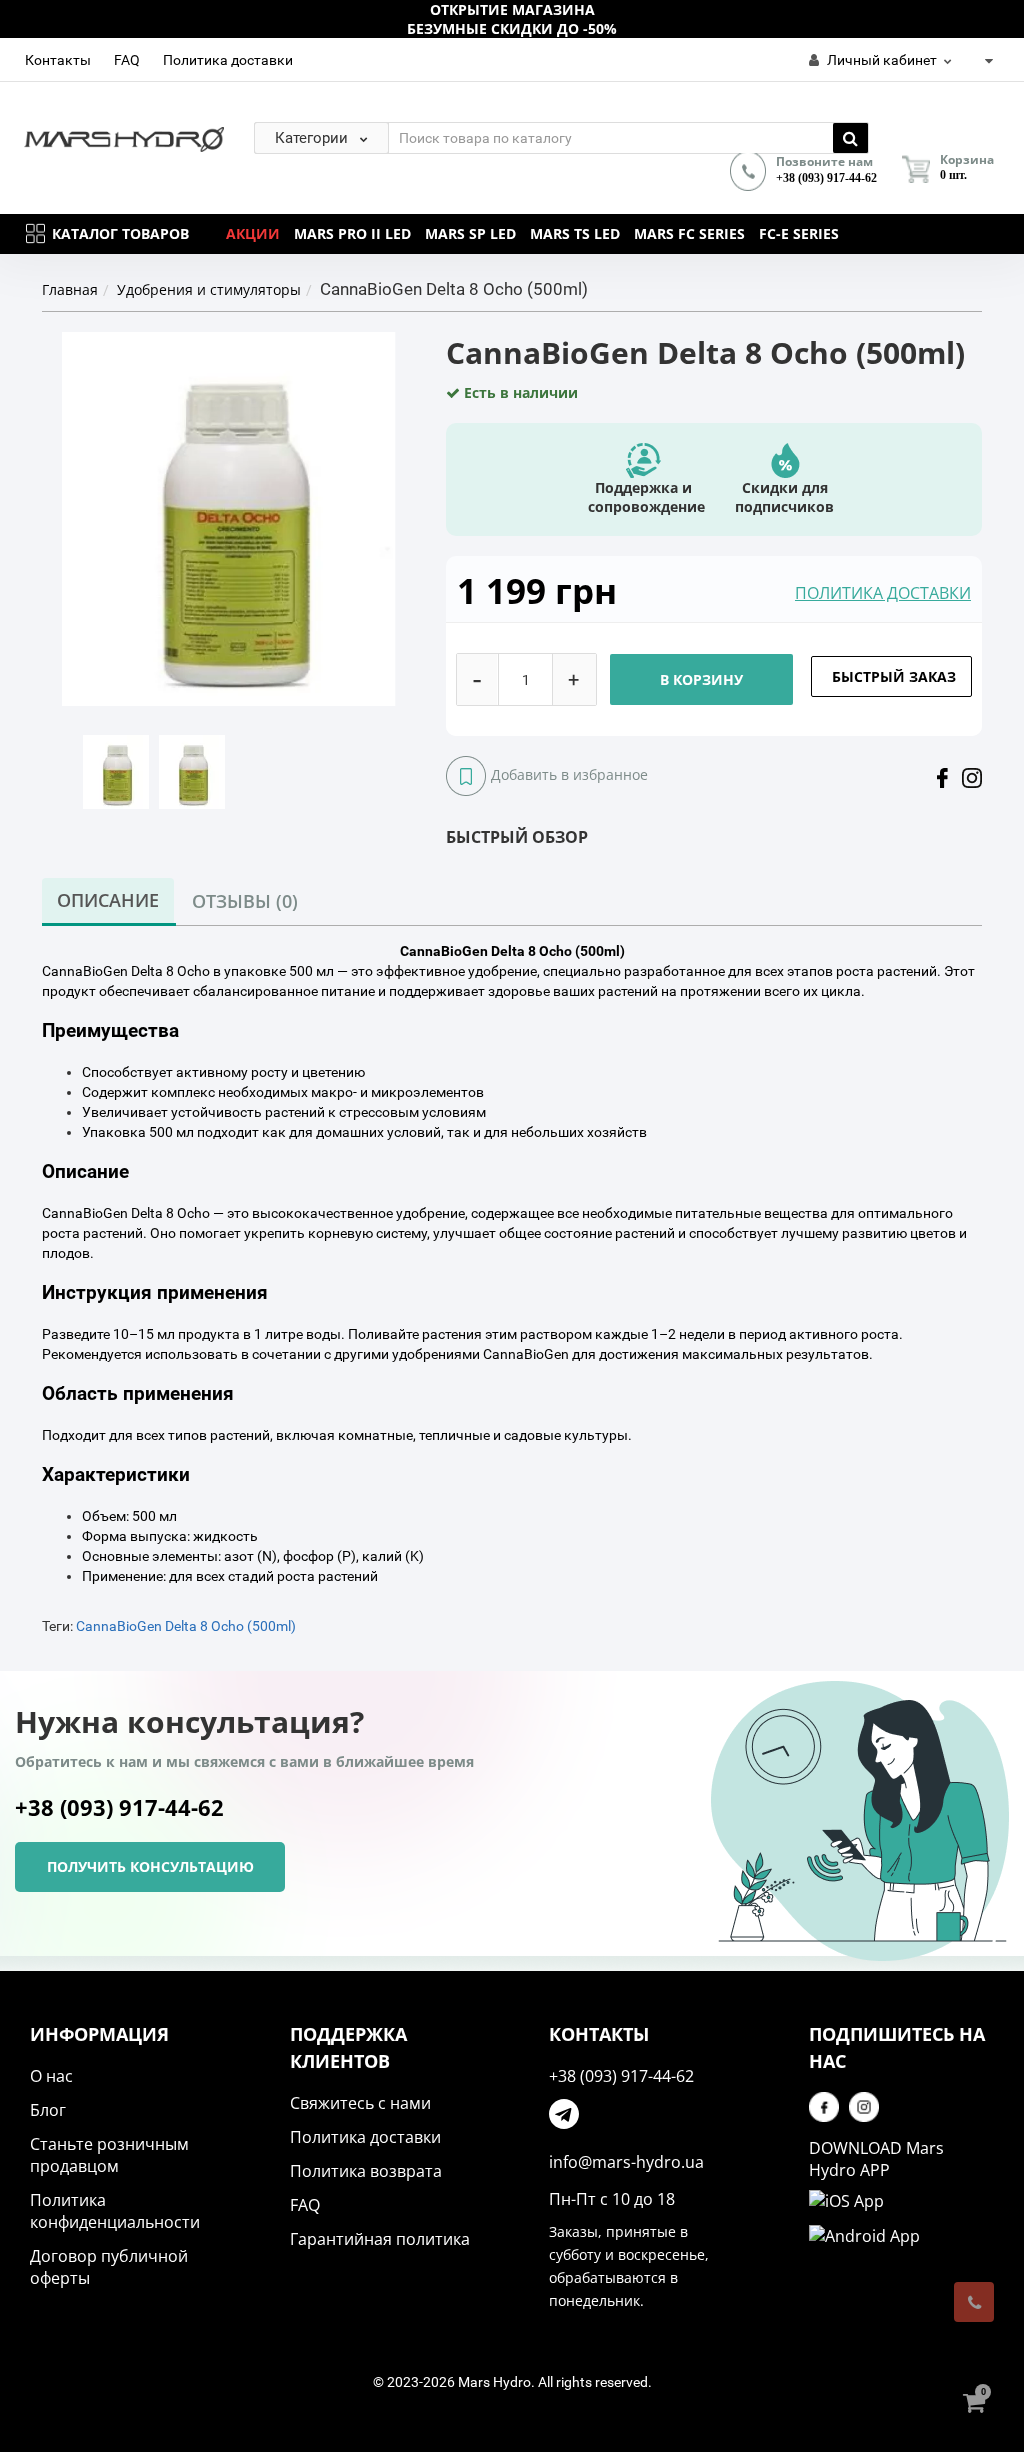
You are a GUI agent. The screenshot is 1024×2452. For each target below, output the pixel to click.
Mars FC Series (689, 233)
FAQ (127, 60)
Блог (48, 2110)
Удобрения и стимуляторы (209, 289)
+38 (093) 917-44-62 (826, 178)
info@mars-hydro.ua (626, 2162)
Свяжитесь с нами (360, 2103)
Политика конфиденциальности (115, 2211)
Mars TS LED (575, 233)
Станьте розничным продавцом (109, 2155)
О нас (51, 2076)
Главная (70, 289)
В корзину (701, 679)
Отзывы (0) (245, 901)
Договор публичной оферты (109, 2267)
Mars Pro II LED (352, 233)
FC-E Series (799, 233)
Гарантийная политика (380, 2239)
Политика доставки (228, 60)
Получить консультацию (150, 1866)
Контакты (58, 60)
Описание (108, 900)
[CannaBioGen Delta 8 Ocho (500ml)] (116, 771)
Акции (253, 233)
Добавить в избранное (569, 774)
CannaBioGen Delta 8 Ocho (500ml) (186, 1626)
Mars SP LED (470, 233)
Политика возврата (366, 2171)
